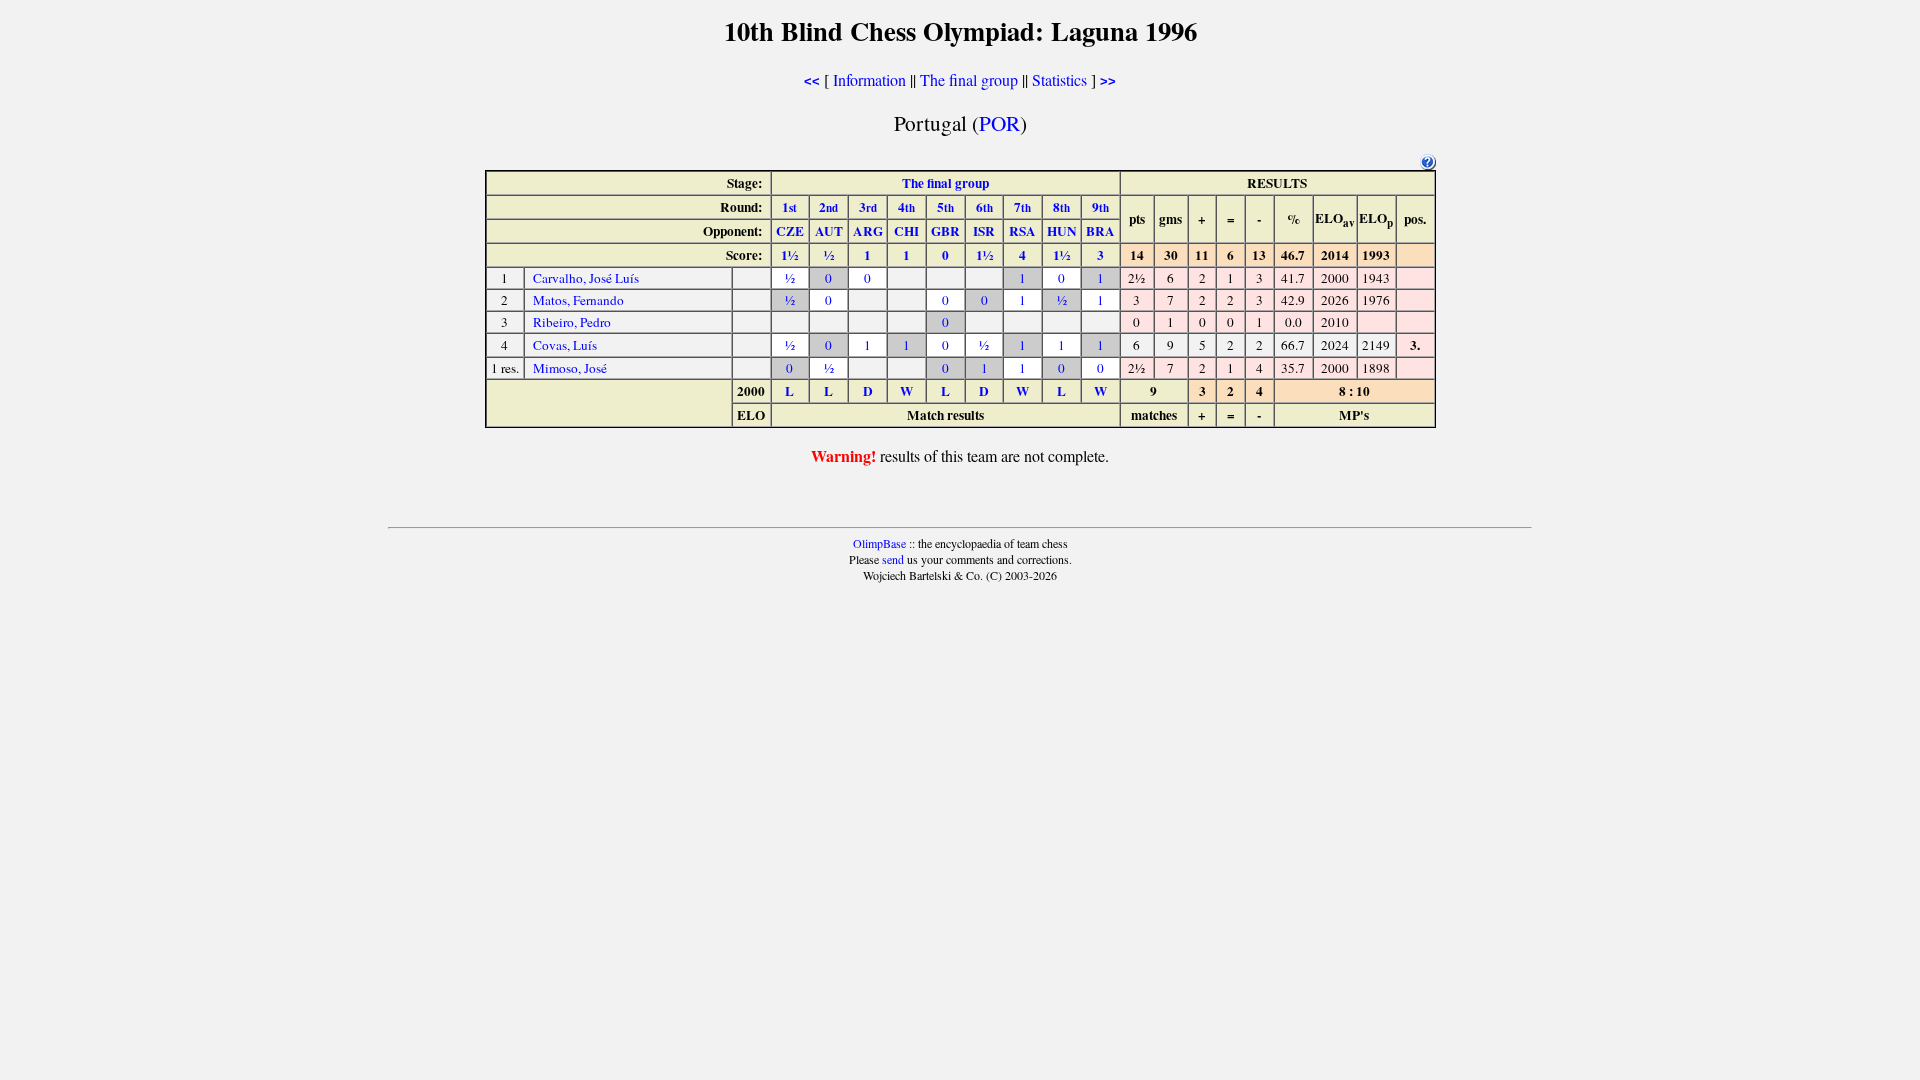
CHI (906, 231)
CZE (790, 231)
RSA (1022, 231)
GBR (945, 231)
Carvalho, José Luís (586, 278)
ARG (868, 231)
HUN (1062, 231)
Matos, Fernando (578, 300)
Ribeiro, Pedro (572, 322)
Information (869, 79)
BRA (1100, 231)
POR (999, 122)
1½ (789, 255)
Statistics (1059, 79)
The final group (969, 79)
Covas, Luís (565, 345)
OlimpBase (879, 543)
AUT (829, 231)
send (893, 559)
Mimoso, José (570, 368)
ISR (984, 231)
